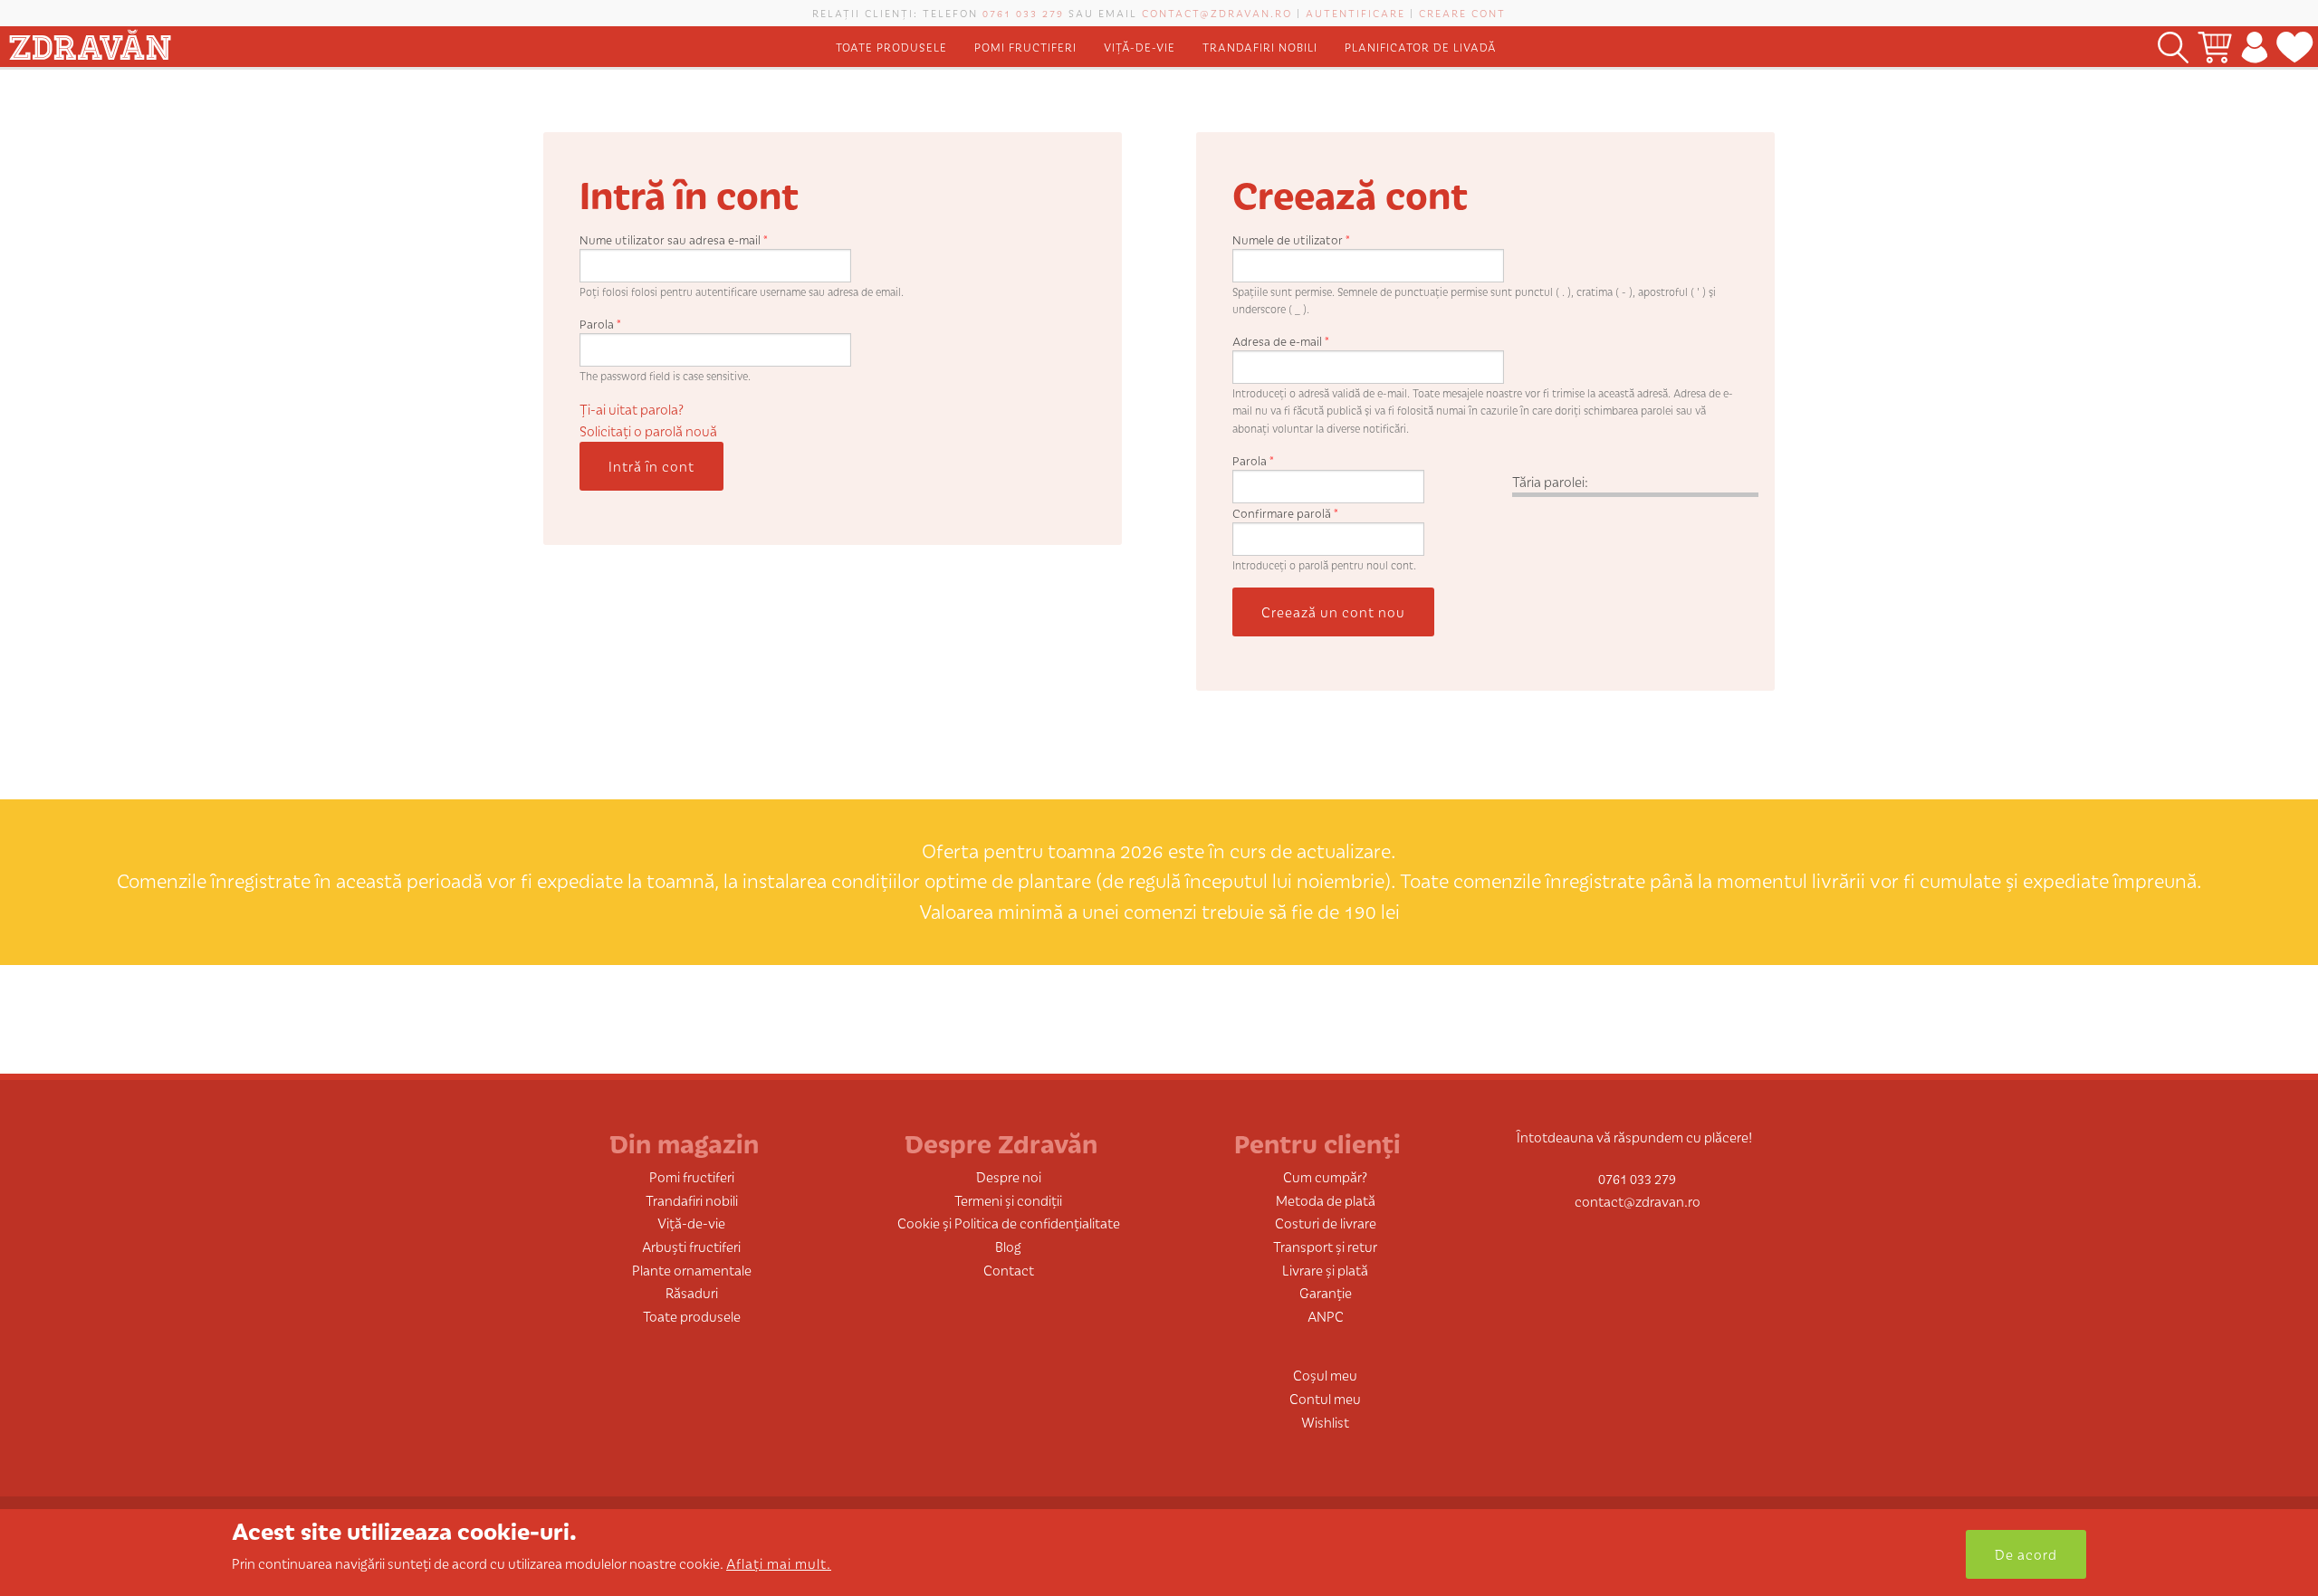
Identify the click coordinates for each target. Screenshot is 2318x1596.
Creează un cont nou (1333, 612)
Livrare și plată (1325, 1270)
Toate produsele (891, 47)
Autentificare (1355, 13)
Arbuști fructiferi (691, 1246)
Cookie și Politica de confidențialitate (1009, 1223)
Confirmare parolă (1285, 513)
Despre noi (1009, 1176)
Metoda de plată (1326, 1200)
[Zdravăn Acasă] (90, 41)
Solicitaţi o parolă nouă (648, 430)
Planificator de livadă (1421, 47)
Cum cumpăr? (1325, 1176)
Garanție (1326, 1292)
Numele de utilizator (1291, 239)
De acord (2026, 1554)
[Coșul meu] (2215, 47)
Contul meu (1325, 1398)
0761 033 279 (1023, 13)
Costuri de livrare (1326, 1223)
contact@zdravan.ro (1217, 13)
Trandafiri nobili (1260, 47)
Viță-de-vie (1140, 47)
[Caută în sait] (2173, 47)
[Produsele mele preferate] (2295, 47)
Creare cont (1462, 13)
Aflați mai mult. (779, 1563)
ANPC (1326, 1316)
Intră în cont (651, 466)
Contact (1009, 1270)
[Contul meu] (2254, 47)
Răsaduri (692, 1292)
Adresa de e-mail (1281, 341)
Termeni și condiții (1008, 1200)
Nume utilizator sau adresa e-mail (674, 239)
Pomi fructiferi (1025, 47)
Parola (600, 324)
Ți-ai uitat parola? (632, 409)
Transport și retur (1325, 1246)
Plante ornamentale (692, 1270)
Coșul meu (1325, 1375)
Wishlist (1325, 1422)
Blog (1008, 1246)
